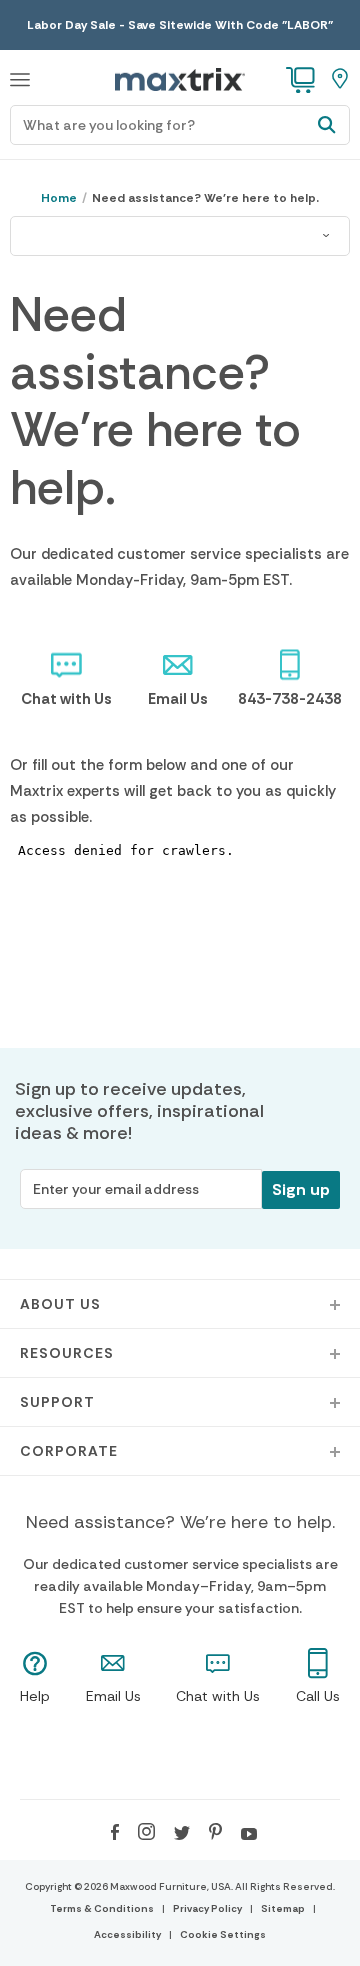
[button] (20, 77)
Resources (67, 1353)
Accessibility (127, 1934)
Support (57, 1402)
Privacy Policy (207, 1908)
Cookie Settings (223, 1934)
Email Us (178, 699)
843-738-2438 (290, 699)
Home (59, 198)
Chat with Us (66, 699)
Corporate (69, 1451)
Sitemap (283, 1908)
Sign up (301, 1189)
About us (60, 1304)
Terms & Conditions (102, 1908)
